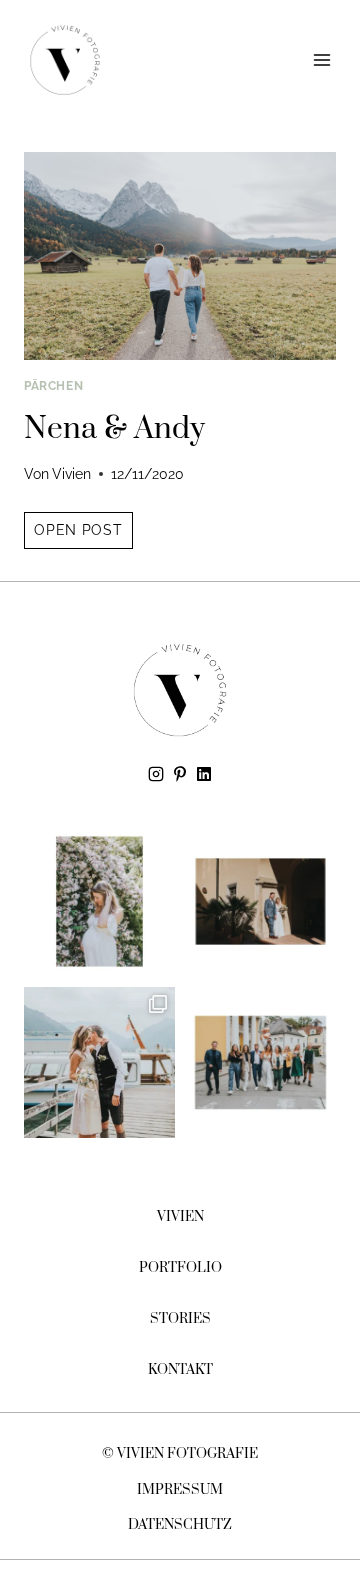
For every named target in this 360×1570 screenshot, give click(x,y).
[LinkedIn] (204, 774)
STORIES (180, 1319)
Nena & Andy (114, 429)
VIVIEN (180, 1217)
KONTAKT (180, 1370)
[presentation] (180, 256)
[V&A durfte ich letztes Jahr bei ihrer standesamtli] (99, 1062)
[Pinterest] (180, 774)
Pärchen (53, 386)
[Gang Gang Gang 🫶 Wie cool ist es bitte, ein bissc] (260, 1062)
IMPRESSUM (180, 1490)
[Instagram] (156, 774)
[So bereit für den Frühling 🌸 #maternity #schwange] (99, 901)
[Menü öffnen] (321, 59)
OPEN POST (83, 534)
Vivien (71, 474)
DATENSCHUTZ (180, 1525)
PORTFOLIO (180, 1268)
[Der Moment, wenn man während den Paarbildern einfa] (260, 901)
